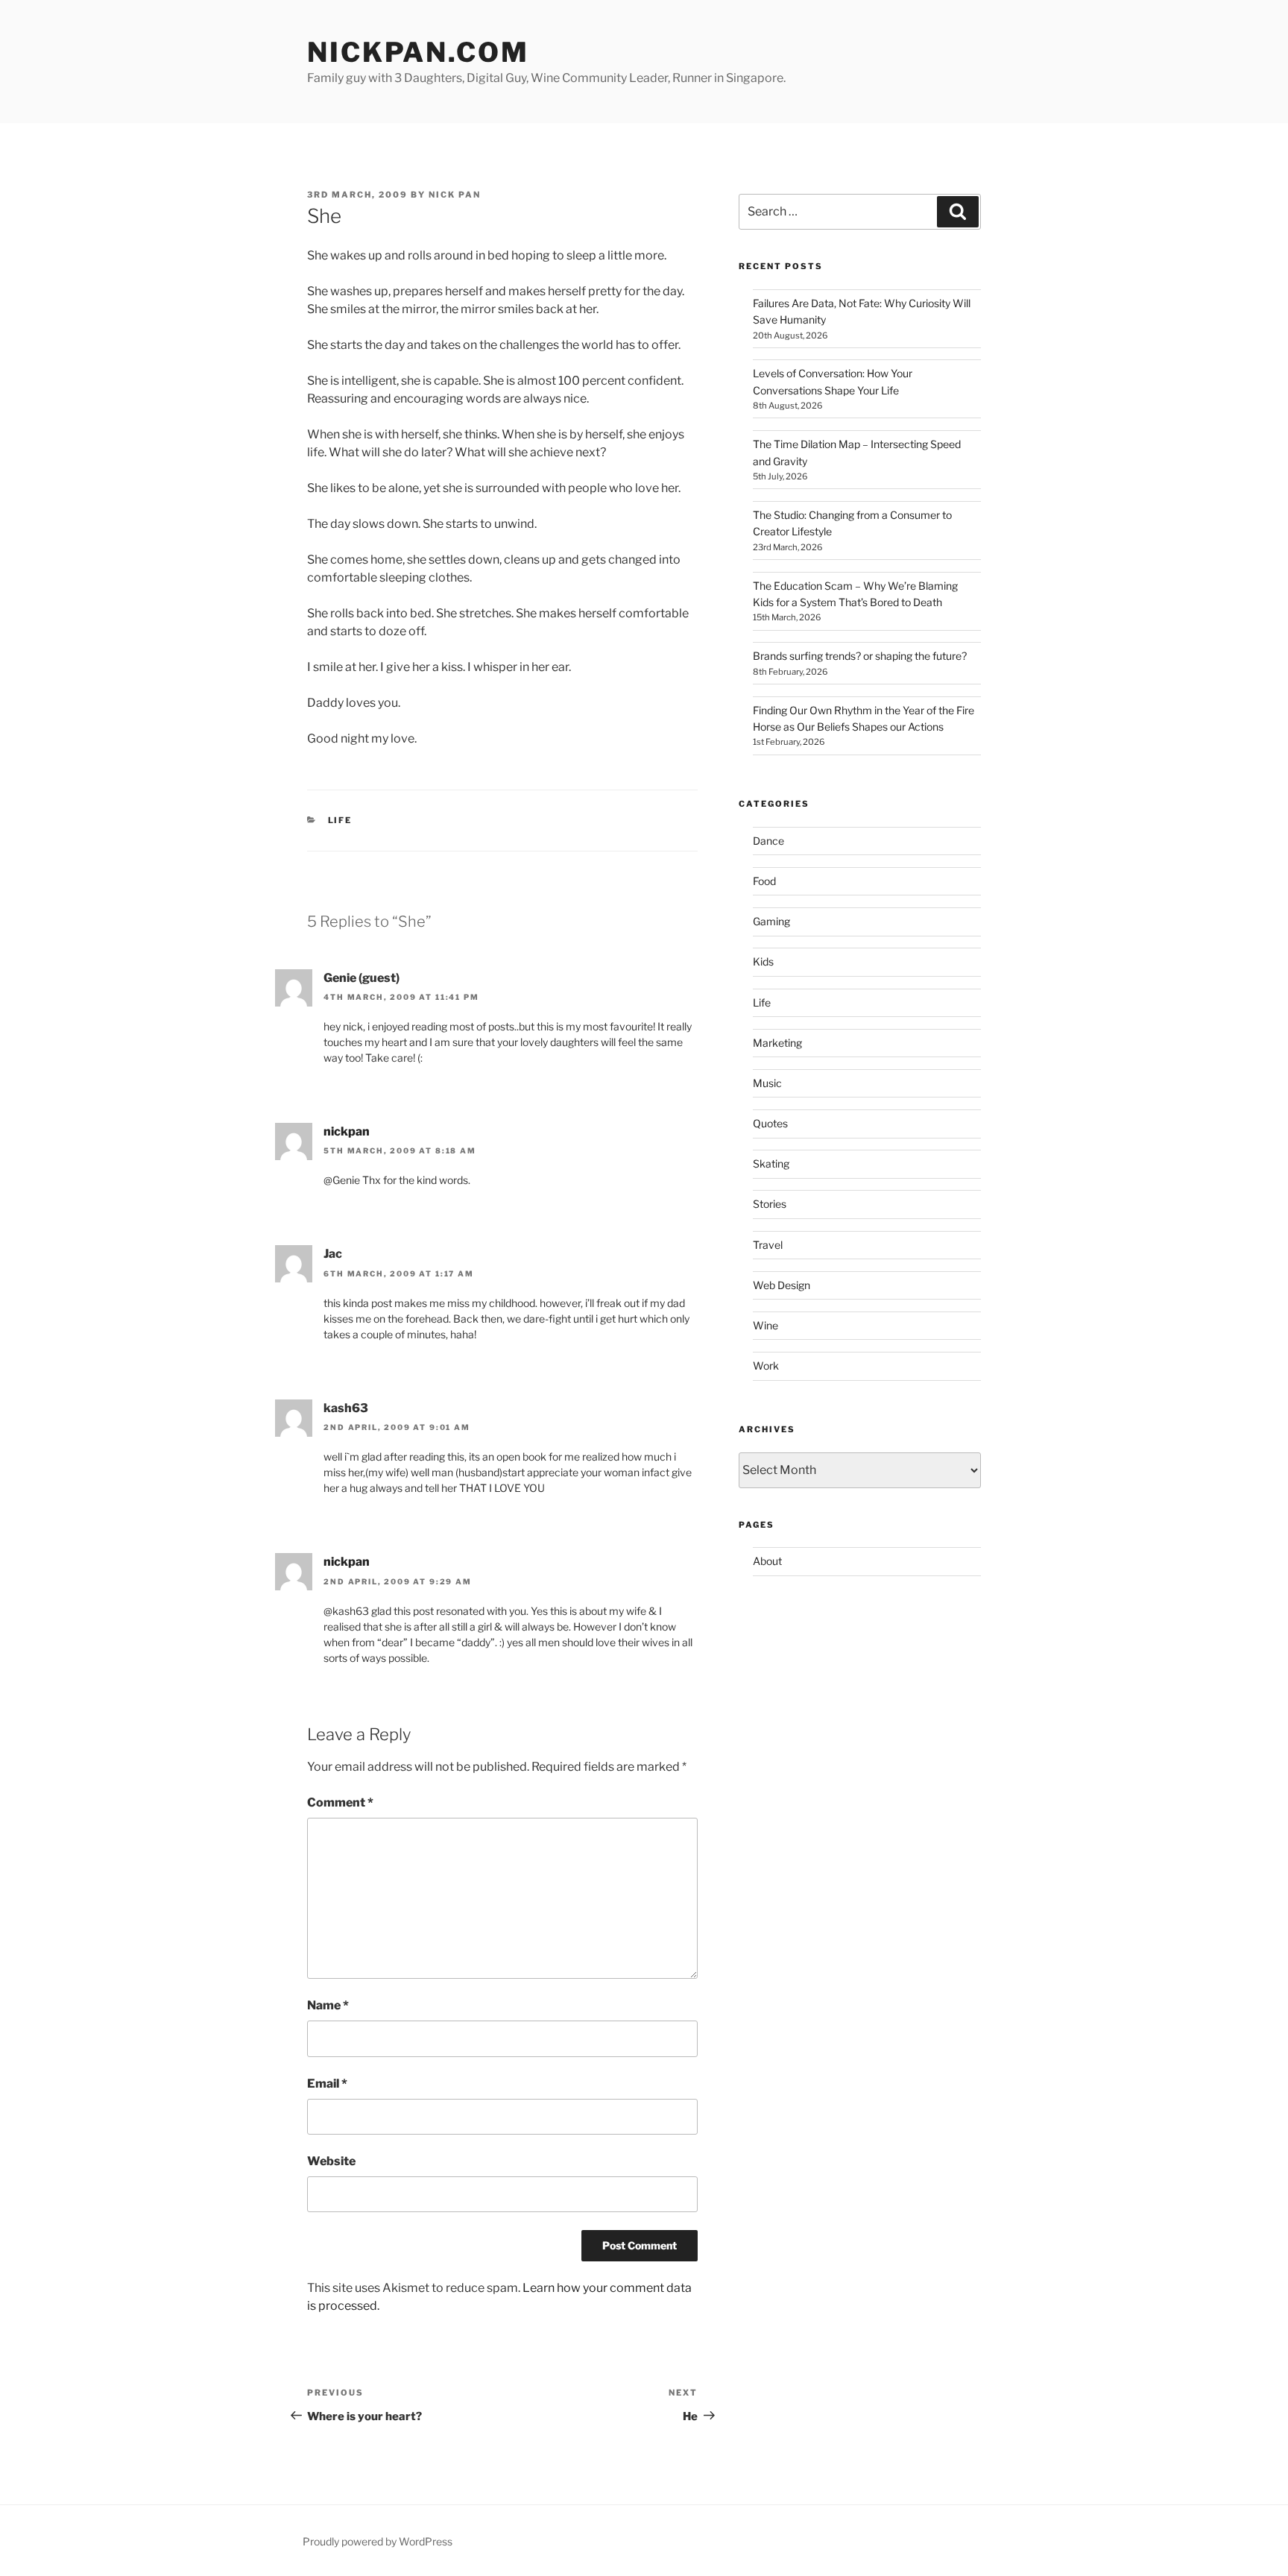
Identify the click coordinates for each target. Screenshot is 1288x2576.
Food (764, 881)
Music (767, 1083)
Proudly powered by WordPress (378, 2541)
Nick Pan (455, 195)
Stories (770, 1204)
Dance (768, 841)
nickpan (347, 1131)
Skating (771, 1163)
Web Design (782, 1285)
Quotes (770, 1123)
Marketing (777, 1043)
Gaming (771, 921)
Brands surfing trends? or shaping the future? (860, 656)
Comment (340, 1802)
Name (328, 2005)
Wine (765, 1325)
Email (327, 2084)
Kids (763, 961)
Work (766, 1366)
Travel (768, 1245)
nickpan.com (418, 52)
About (767, 1561)
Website (331, 2161)
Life (340, 820)
